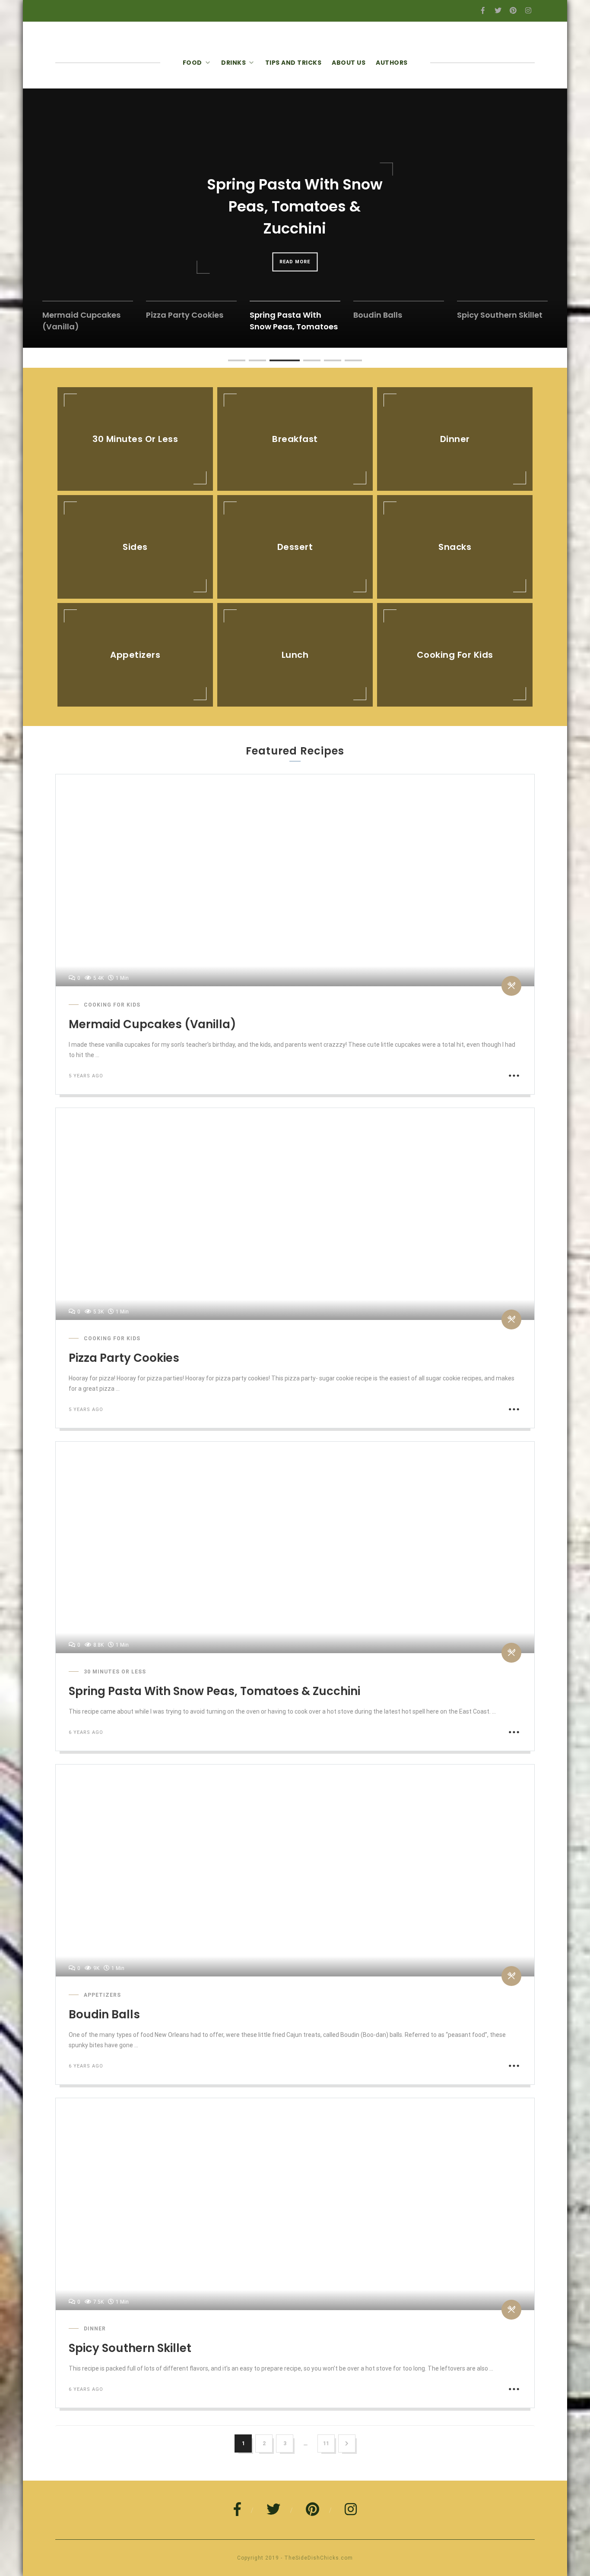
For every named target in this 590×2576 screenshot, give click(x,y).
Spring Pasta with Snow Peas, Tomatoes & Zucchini (214, 1691)
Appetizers (102, 1995)
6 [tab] (349, 365)
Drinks (233, 63)
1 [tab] (232, 365)
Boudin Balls (104, 2014)
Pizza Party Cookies (124, 1358)
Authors (392, 63)
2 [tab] (253, 365)
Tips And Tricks (293, 63)
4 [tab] (295, 365)
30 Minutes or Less (115, 1672)
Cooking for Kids (112, 1005)
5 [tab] (328, 365)
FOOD (192, 63)
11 (326, 2443)
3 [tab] (274, 365)
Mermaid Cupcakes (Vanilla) (152, 1024)
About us (349, 63)
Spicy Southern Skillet (130, 2348)
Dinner (95, 2329)
